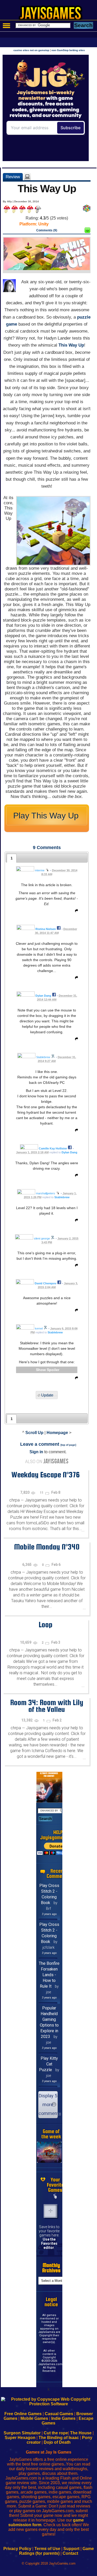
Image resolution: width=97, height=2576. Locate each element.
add (50, 2211)
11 (42, 1493)
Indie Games (63, 2418)
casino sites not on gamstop (31, 50)
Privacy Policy (17, 2549)
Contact (70, 2553)
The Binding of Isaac (59, 2438)
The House (81, 2433)
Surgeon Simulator (22, 2433)
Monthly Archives (51, 2268)
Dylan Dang (43, 996)
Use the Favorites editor (49, 2243)
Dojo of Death (57, 2442)
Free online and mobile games (51, 15)
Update (47, 1395)
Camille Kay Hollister (53, 1148)
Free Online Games (23, 2414)
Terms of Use (47, 2549)
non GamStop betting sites (68, 50)
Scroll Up (34, 1433)
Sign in (36, 1452)
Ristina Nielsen (46, 929)
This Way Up (71, 345)
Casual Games (59, 2414)
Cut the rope (56, 2433)
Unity (43, 224)
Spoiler (53, 1370)
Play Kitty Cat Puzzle (48, 2064)
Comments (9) (47, 230)
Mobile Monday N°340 (47, 1547)
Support (71, 2549)
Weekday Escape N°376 (46, 1475)
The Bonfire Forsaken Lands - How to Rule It (49, 1975)
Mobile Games (34, 2418)
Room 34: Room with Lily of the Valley (47, 1706)
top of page (68, 1445)
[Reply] (75, 912)
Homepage (57, 1433)
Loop (46, 1624)
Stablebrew (62, 1197)
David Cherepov (46, 1283)
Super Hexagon (20, 2438)
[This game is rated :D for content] (87, 232)
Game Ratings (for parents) (57, 2551)
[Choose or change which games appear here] (55, 2196)
